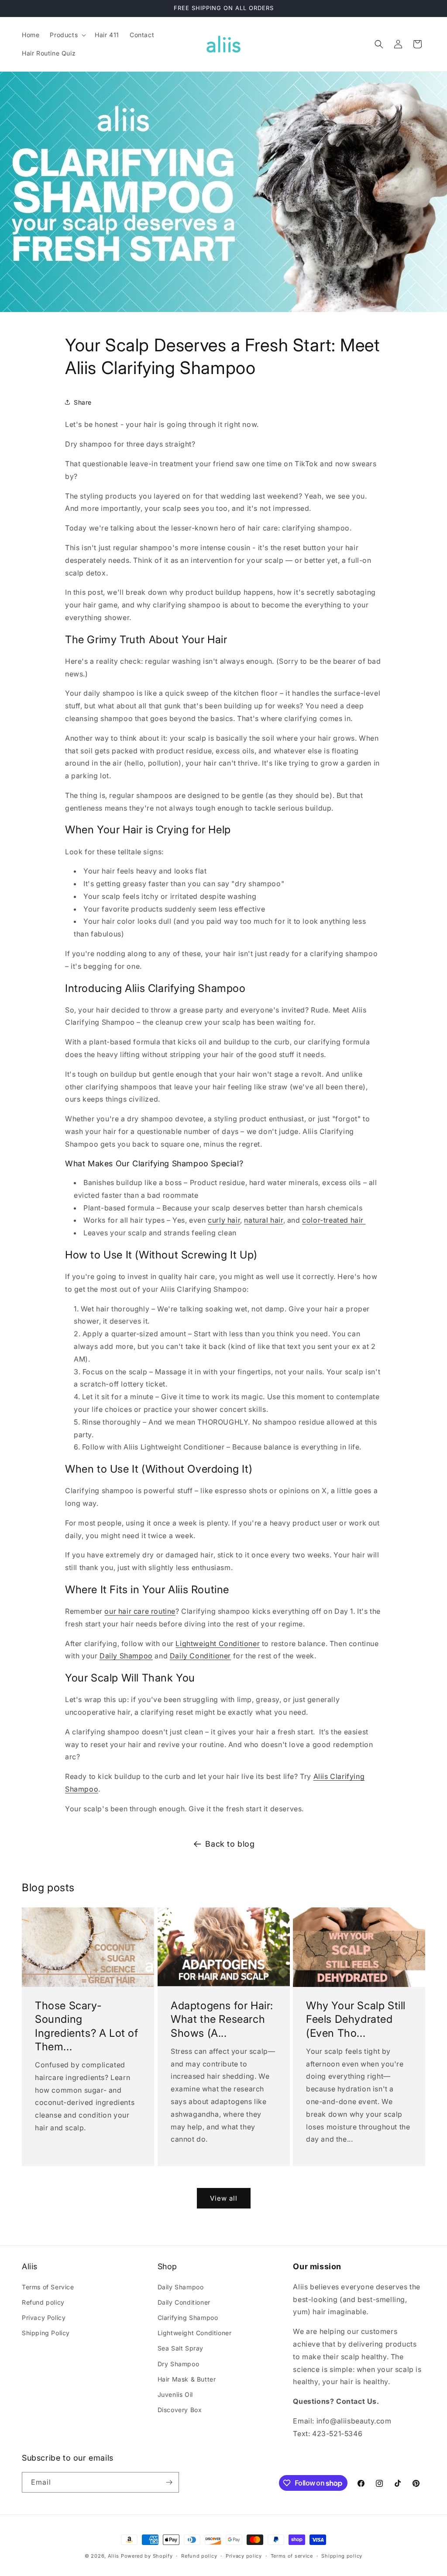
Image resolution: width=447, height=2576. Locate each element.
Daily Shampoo (181, 2287)
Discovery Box (180, 2410)
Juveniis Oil (175, 2394)
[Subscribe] (169, 2482)
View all (224, 2198)
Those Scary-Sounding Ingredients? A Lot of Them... (87, 2026)
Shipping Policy (46, 2333)
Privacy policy (244, 2556)
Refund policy (43, 2302)
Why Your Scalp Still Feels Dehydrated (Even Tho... (356, 2019)
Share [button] (83, 402)
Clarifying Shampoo (188, 2318)
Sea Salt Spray (181, 2348)
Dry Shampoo (179, 2364)
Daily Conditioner (184, 2302)
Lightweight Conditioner (195, 2333)
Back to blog (230, 1844)
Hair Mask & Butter (187, 2379)
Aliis (114, 2556)
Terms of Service (48, 2287)
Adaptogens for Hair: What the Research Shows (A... (222, 2019)
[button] (67, 35)
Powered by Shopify (147, 2556)
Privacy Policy (44, 2318)
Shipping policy (342, 2556)
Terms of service (292, 2556)
